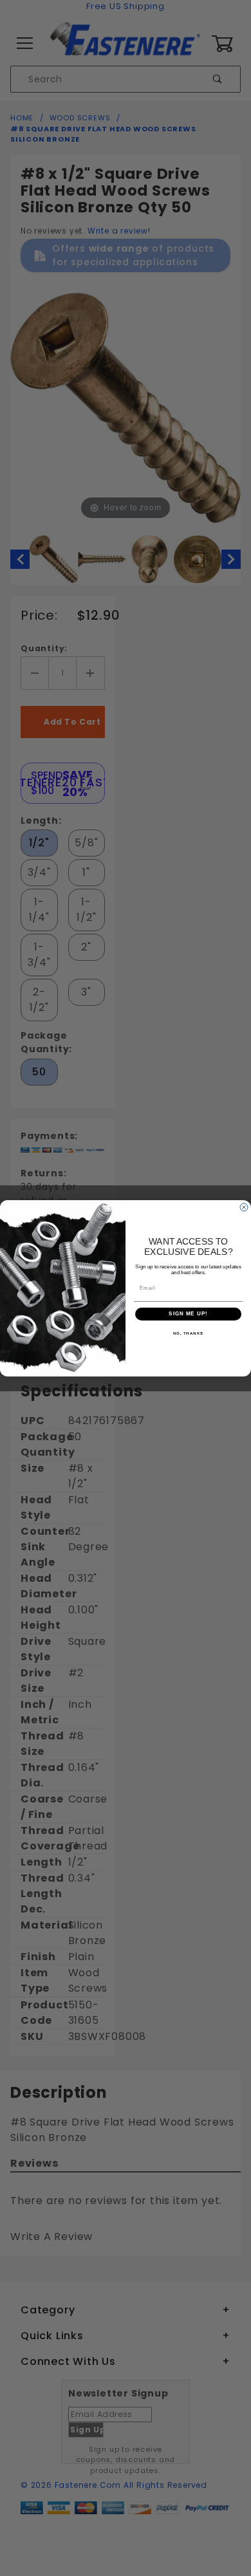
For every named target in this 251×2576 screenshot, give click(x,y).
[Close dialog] (244, 1207)
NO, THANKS (189, 1333)
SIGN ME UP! (188, 1314)
